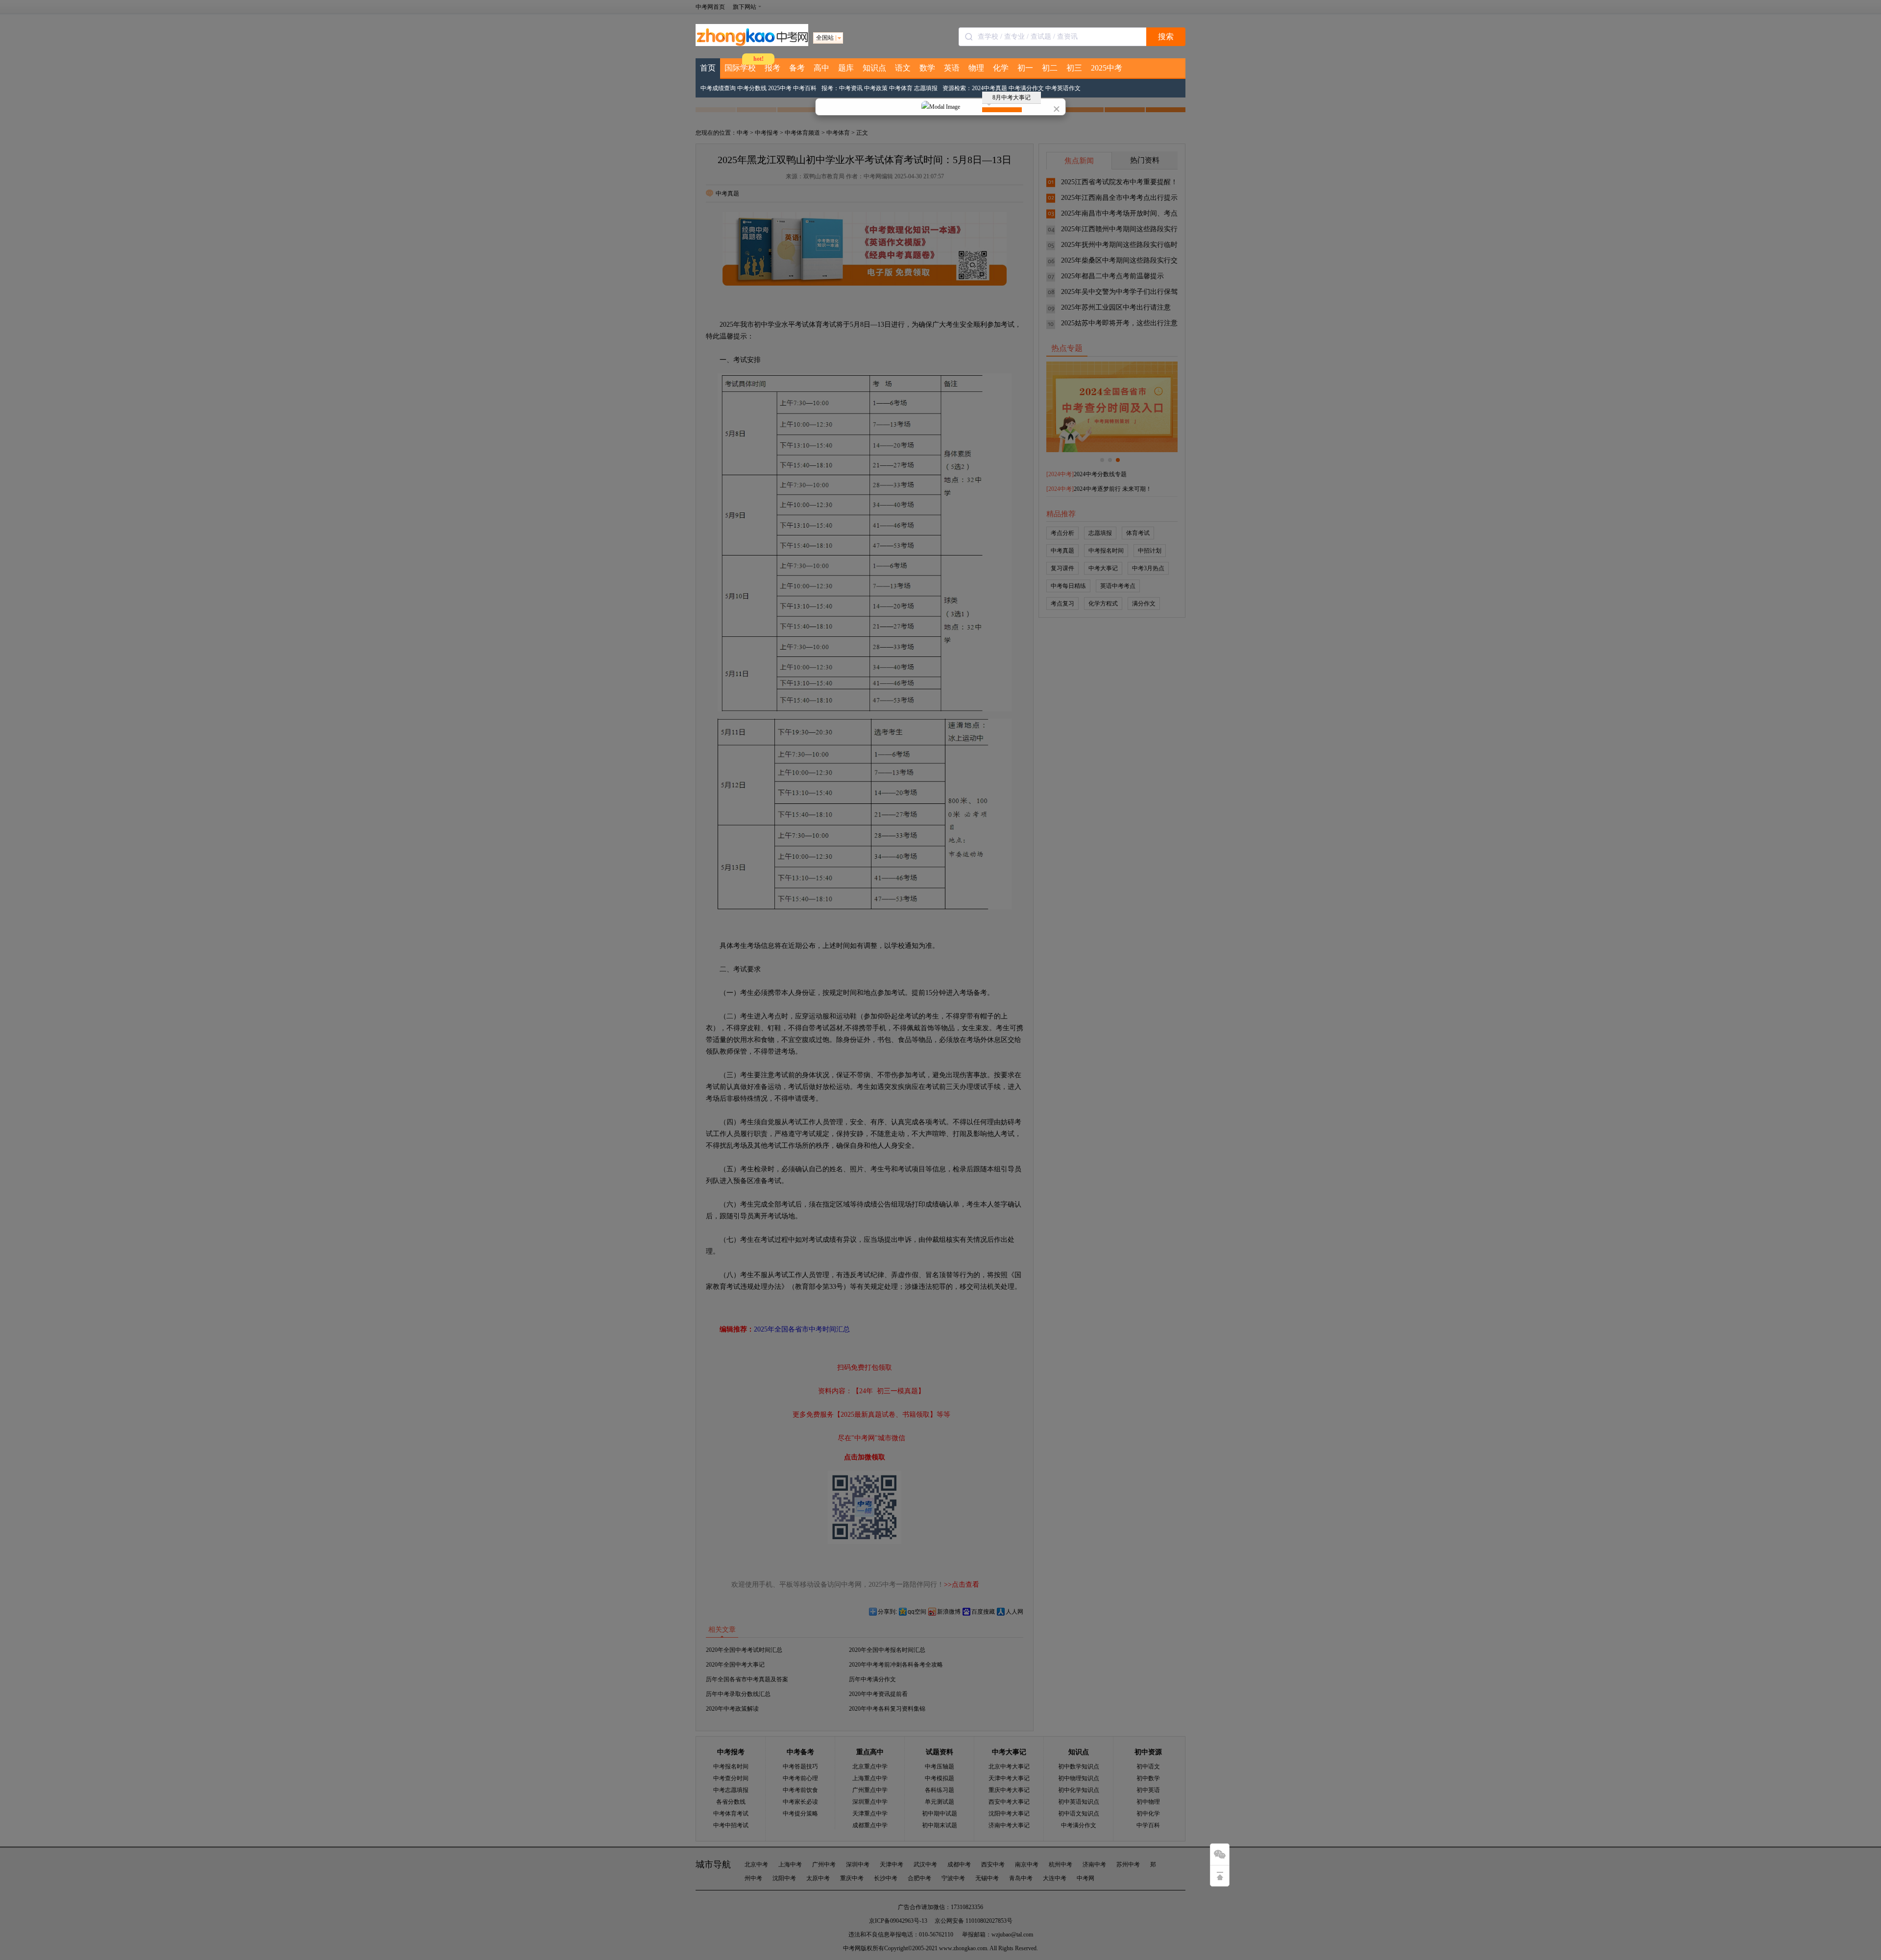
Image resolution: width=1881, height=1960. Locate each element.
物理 (976, 68)
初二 (1050, 68)
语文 (903, 68)
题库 (846, 68)
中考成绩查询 (718, 88)
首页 (708, 68)
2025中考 (1107, 68)
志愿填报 (926, 88)
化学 (1001, 68)
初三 (1074, 68)
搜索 (1166, 36)
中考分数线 (752, 88)
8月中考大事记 (1012, 97)
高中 (821, 68)
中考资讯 (851, 88)
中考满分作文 (1026, 88)
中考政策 (876, 88)
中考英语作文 (1063, 88)
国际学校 (740, 68)
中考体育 (901, 88)
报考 (772, 68)
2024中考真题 (989, 88)
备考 (797, 68)
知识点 (874, 68)
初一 (1025, 68)
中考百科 (805, 88)
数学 (927, 68)
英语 (952, 68)
